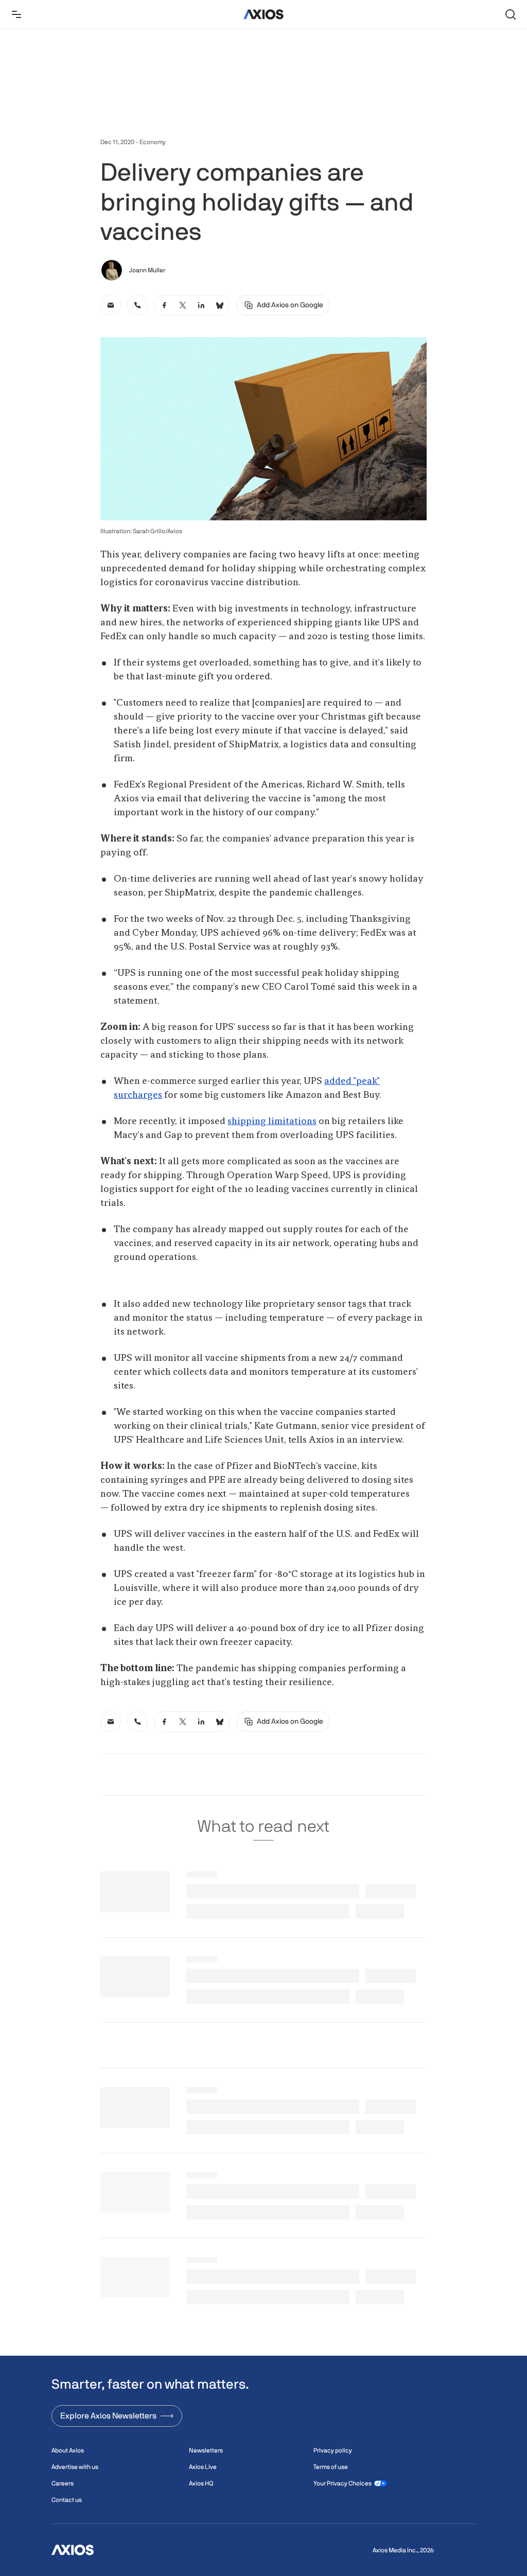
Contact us (67, 2500)
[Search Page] (511, 14)
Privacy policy (333, 2450)
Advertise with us (75, 2467)
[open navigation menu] (16, 14)
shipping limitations (272, 1121)
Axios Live (203, 2467)
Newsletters (206, 2450)
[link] (111, 305)
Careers (63, 2483)
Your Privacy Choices (342, 2483)
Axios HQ (201, 2483)
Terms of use (331, 2467)
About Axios (68, 2450)
